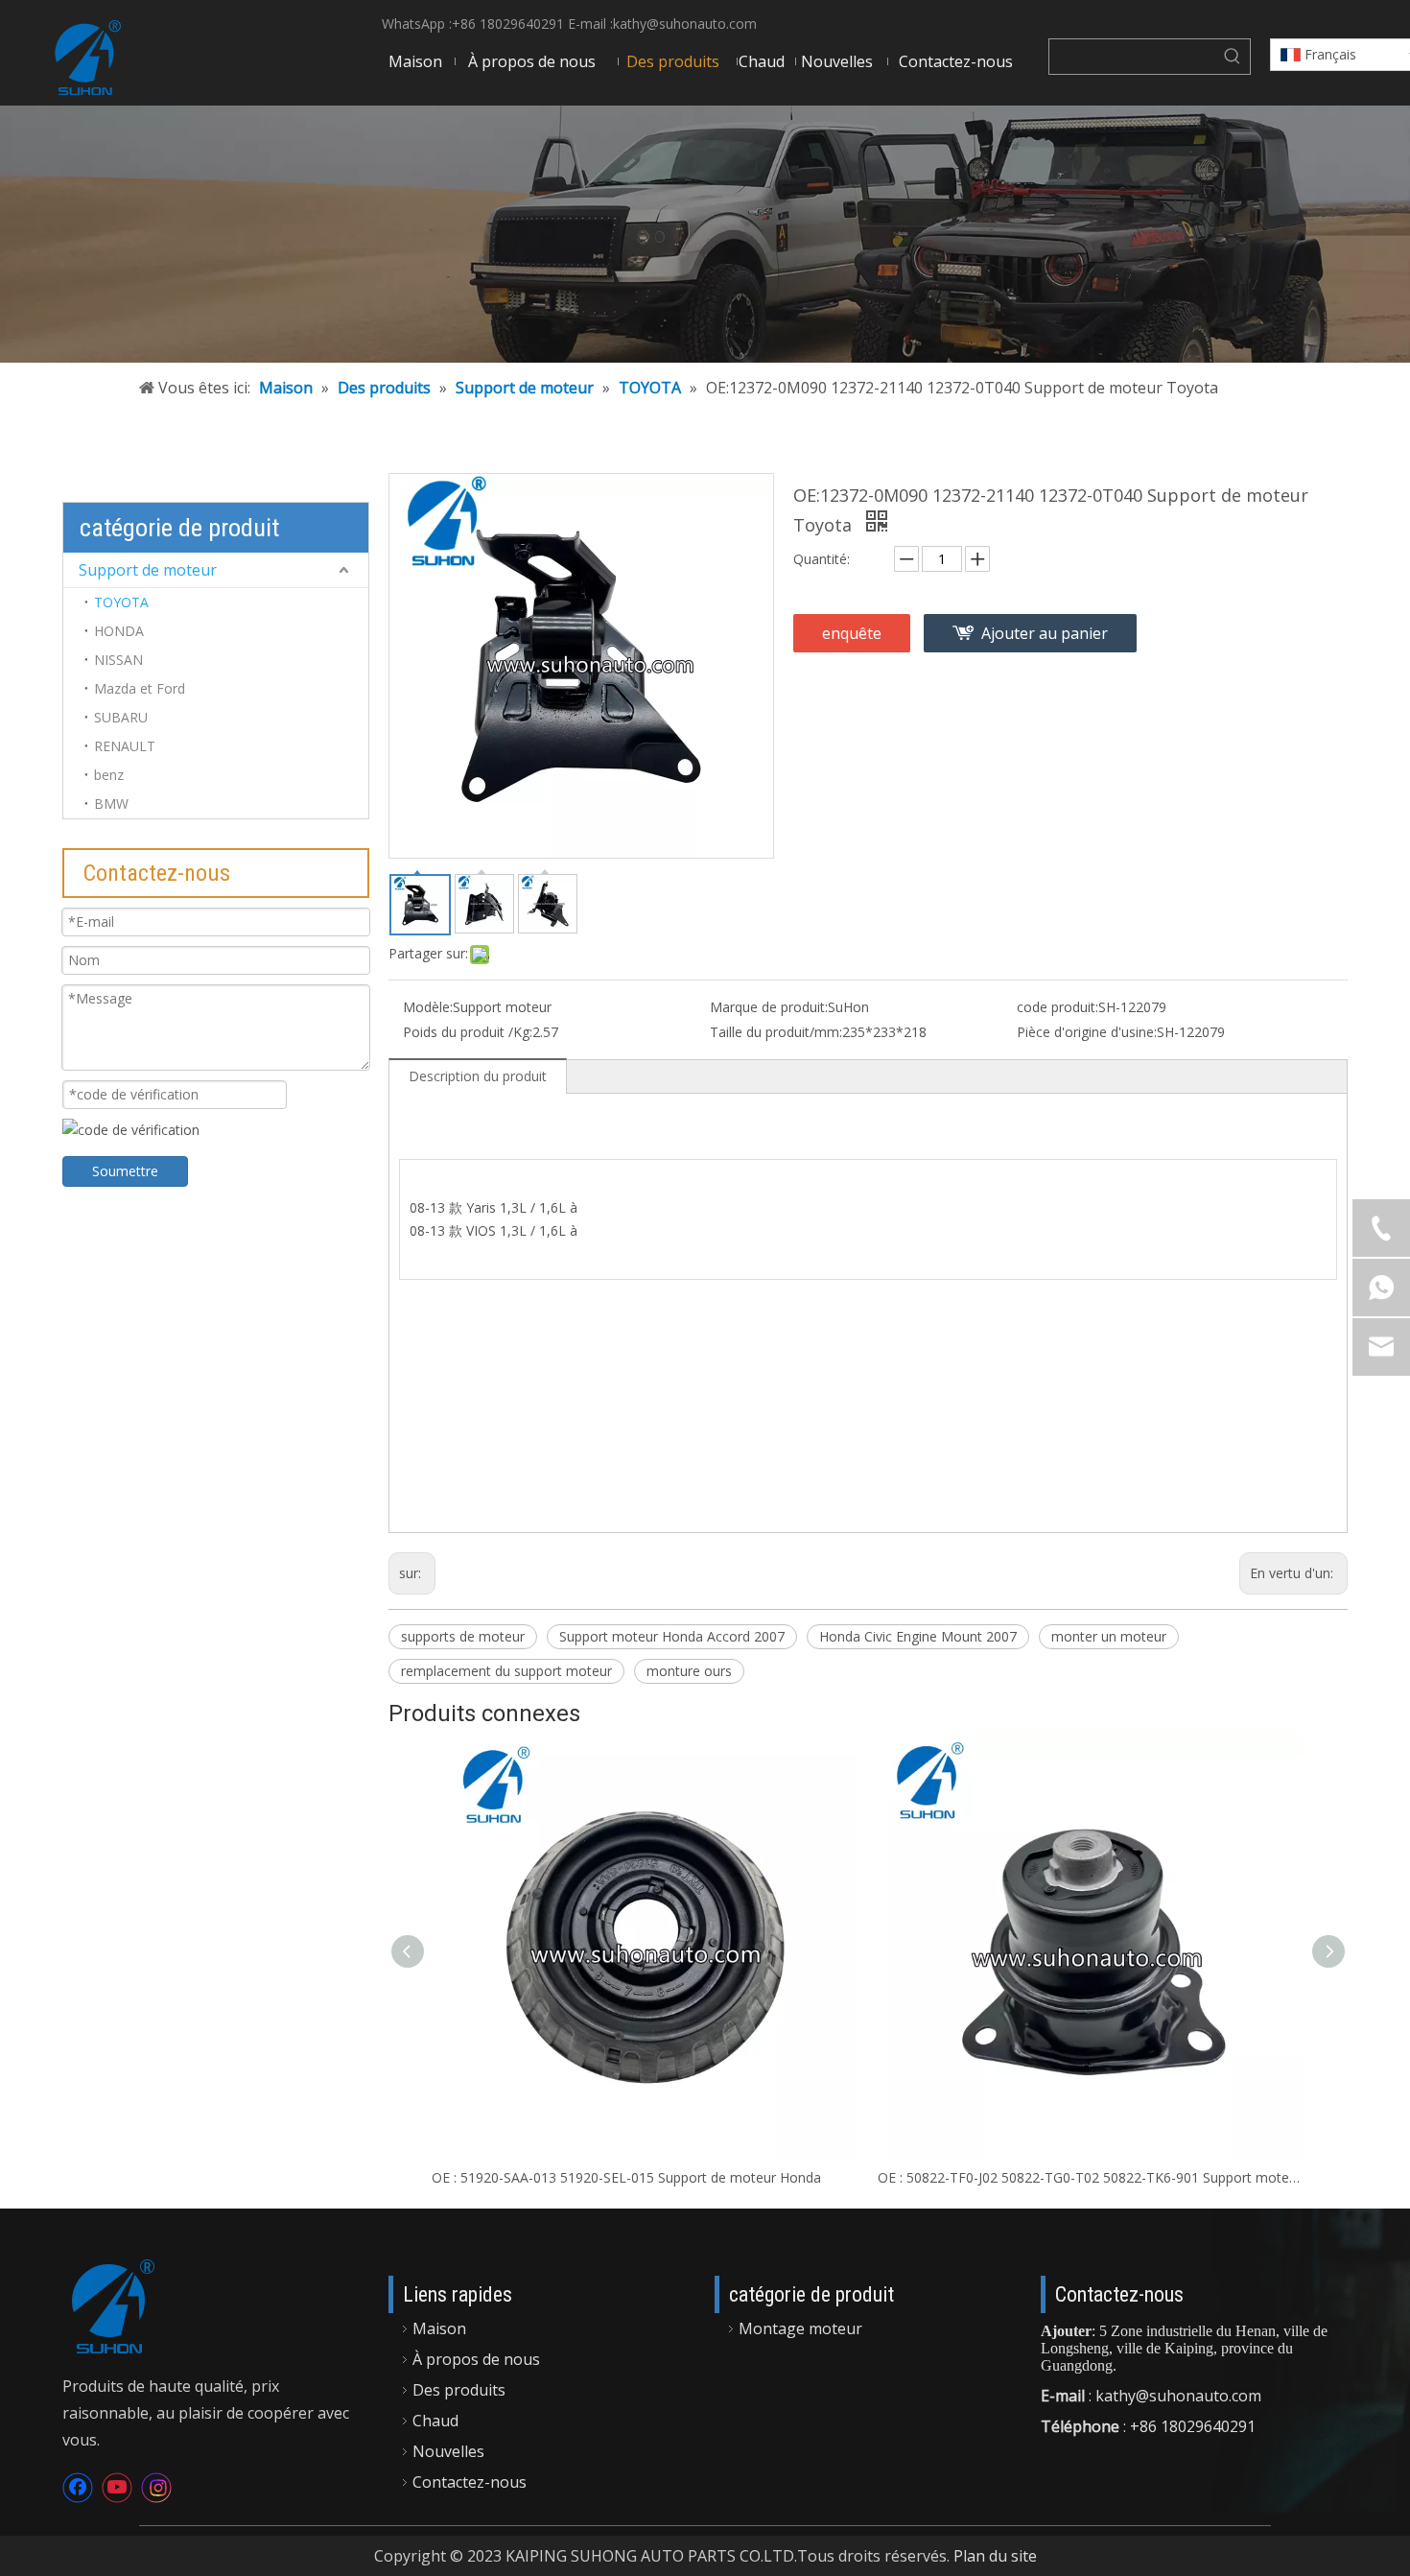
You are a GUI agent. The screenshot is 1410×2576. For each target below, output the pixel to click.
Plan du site (995, 2556)
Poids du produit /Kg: (468, 1032)
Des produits (459, 2390)
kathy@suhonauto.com (685, 24)
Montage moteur (800, 2328)
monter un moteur (1109, 1636)
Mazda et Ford (140, 688)
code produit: (1057, 1007)
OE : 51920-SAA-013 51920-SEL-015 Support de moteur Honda (626, 2177)
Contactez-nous (470, 2482)
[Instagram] (156, 2488)
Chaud (435, 2421)
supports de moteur (463, 1636)
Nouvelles (448, 2451)
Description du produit (478, 1076)
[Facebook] (78, 2488)
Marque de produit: (769, 1007)
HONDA (119, 631)
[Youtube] (117, 2488)
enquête (852, 633)
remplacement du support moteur (506, 1671)
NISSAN (118, 660)
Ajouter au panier (1045, 633)
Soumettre (125, 1171)
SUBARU (121, 717)
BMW (111, 804)
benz (109, 775)
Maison (439, 2328)
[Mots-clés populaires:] (1233, 57)
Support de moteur (148, 570)
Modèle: (428, 1007)
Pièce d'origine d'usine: (1087, 1032)
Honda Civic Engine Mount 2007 (918, 1636)
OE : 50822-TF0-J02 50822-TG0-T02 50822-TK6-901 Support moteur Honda (1091, 2177)
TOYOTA (121, 602)
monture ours (689, 1671)
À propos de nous (476, 2359)
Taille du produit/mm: (776, 1032)
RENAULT (125, 746)
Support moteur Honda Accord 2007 (672, 1636)
